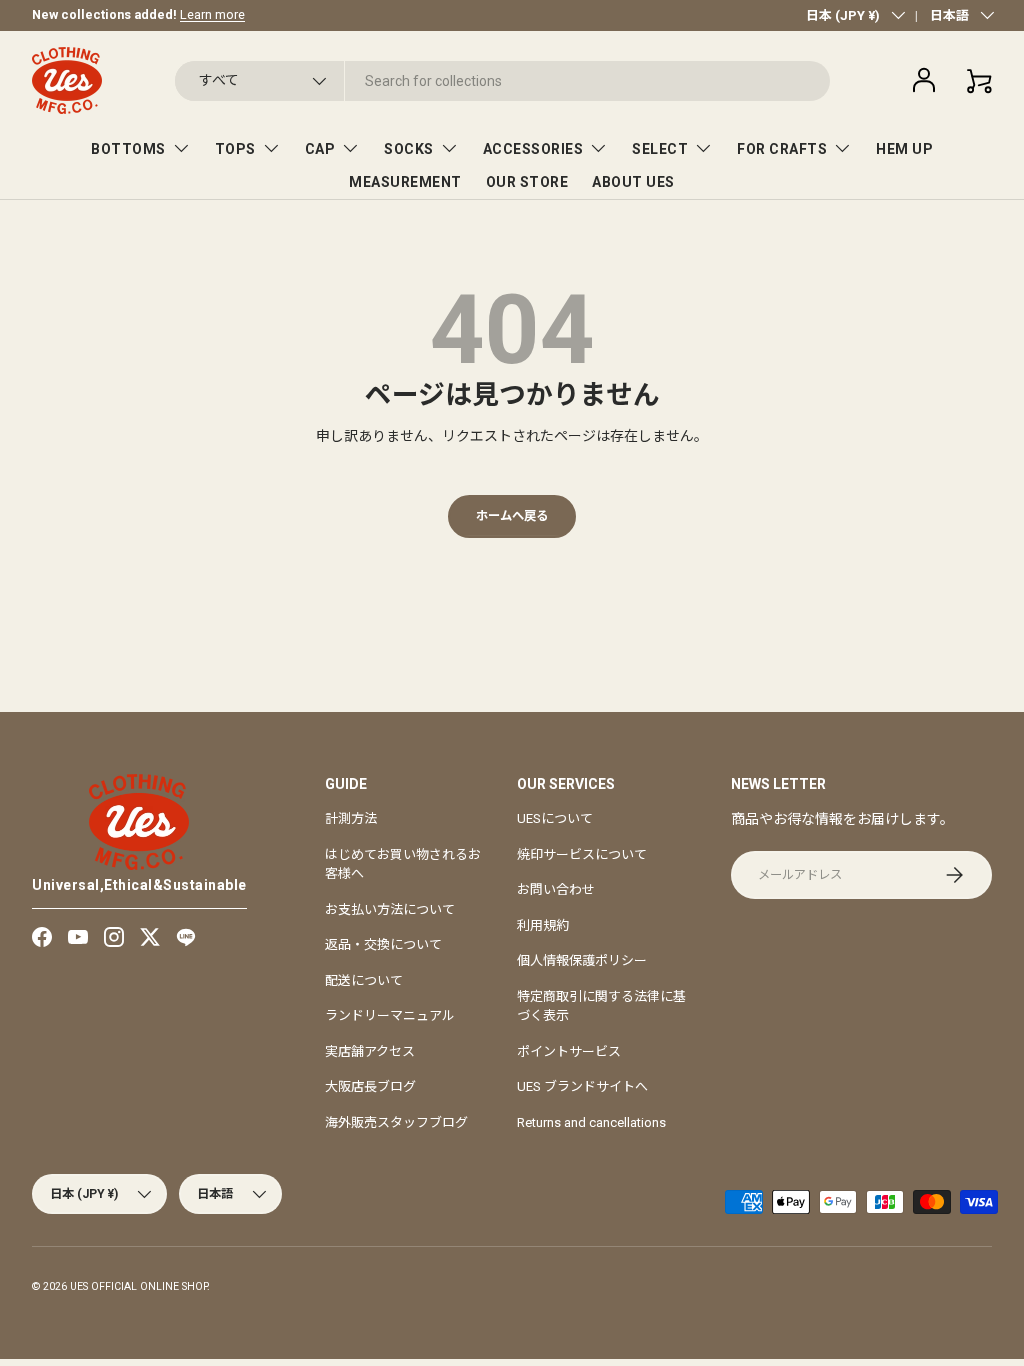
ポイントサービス (569, 1051)
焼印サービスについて (582, 854)
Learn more (212, 14)
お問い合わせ (556, 889)
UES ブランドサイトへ (582, 1086)
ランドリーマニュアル (390, 1015)
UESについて (555, 818)
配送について (364, 980)
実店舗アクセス (370, 1051)
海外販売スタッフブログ (396, 1122)
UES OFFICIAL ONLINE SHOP (138, 1286)
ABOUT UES (633, 182)
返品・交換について (383, 944)
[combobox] (502, 81)
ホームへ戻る (512, 516)
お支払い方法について (390, 909)
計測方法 (351, 818)
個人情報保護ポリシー (582, 960)
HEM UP (904, 149)
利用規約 (543, 925)
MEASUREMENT (405, 182)
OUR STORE (527, 182)
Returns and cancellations (591, 1122)
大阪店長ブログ (370, 1086)
